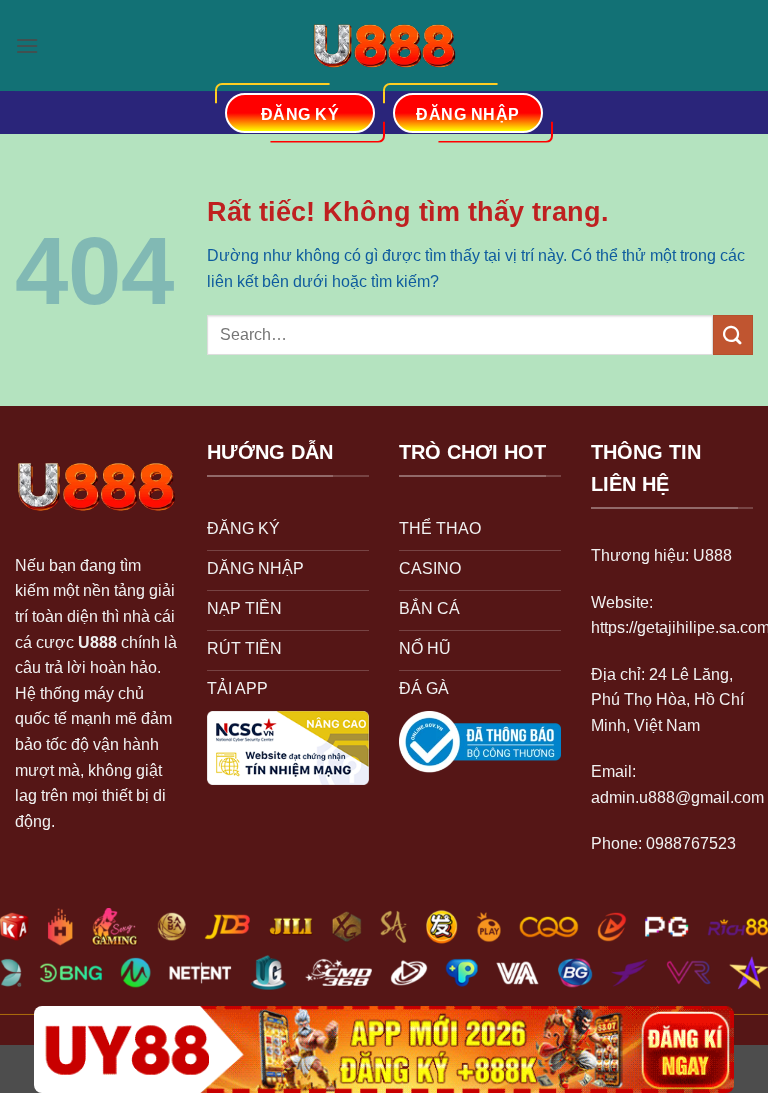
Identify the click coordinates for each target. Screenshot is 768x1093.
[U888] (384, 45)
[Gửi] (733, 334)
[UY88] (384, 1049)
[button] (27, 45)
